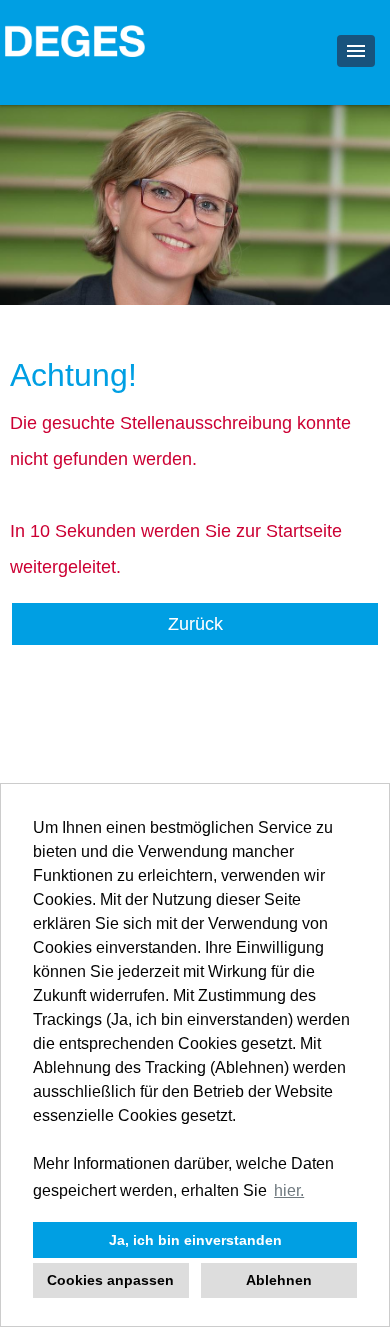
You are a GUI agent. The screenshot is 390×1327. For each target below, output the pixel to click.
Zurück (195, 624)
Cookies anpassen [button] (110, 1280)
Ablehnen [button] (279, 1280)
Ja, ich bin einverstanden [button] (195, 1240)
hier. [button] (289, 1190)
